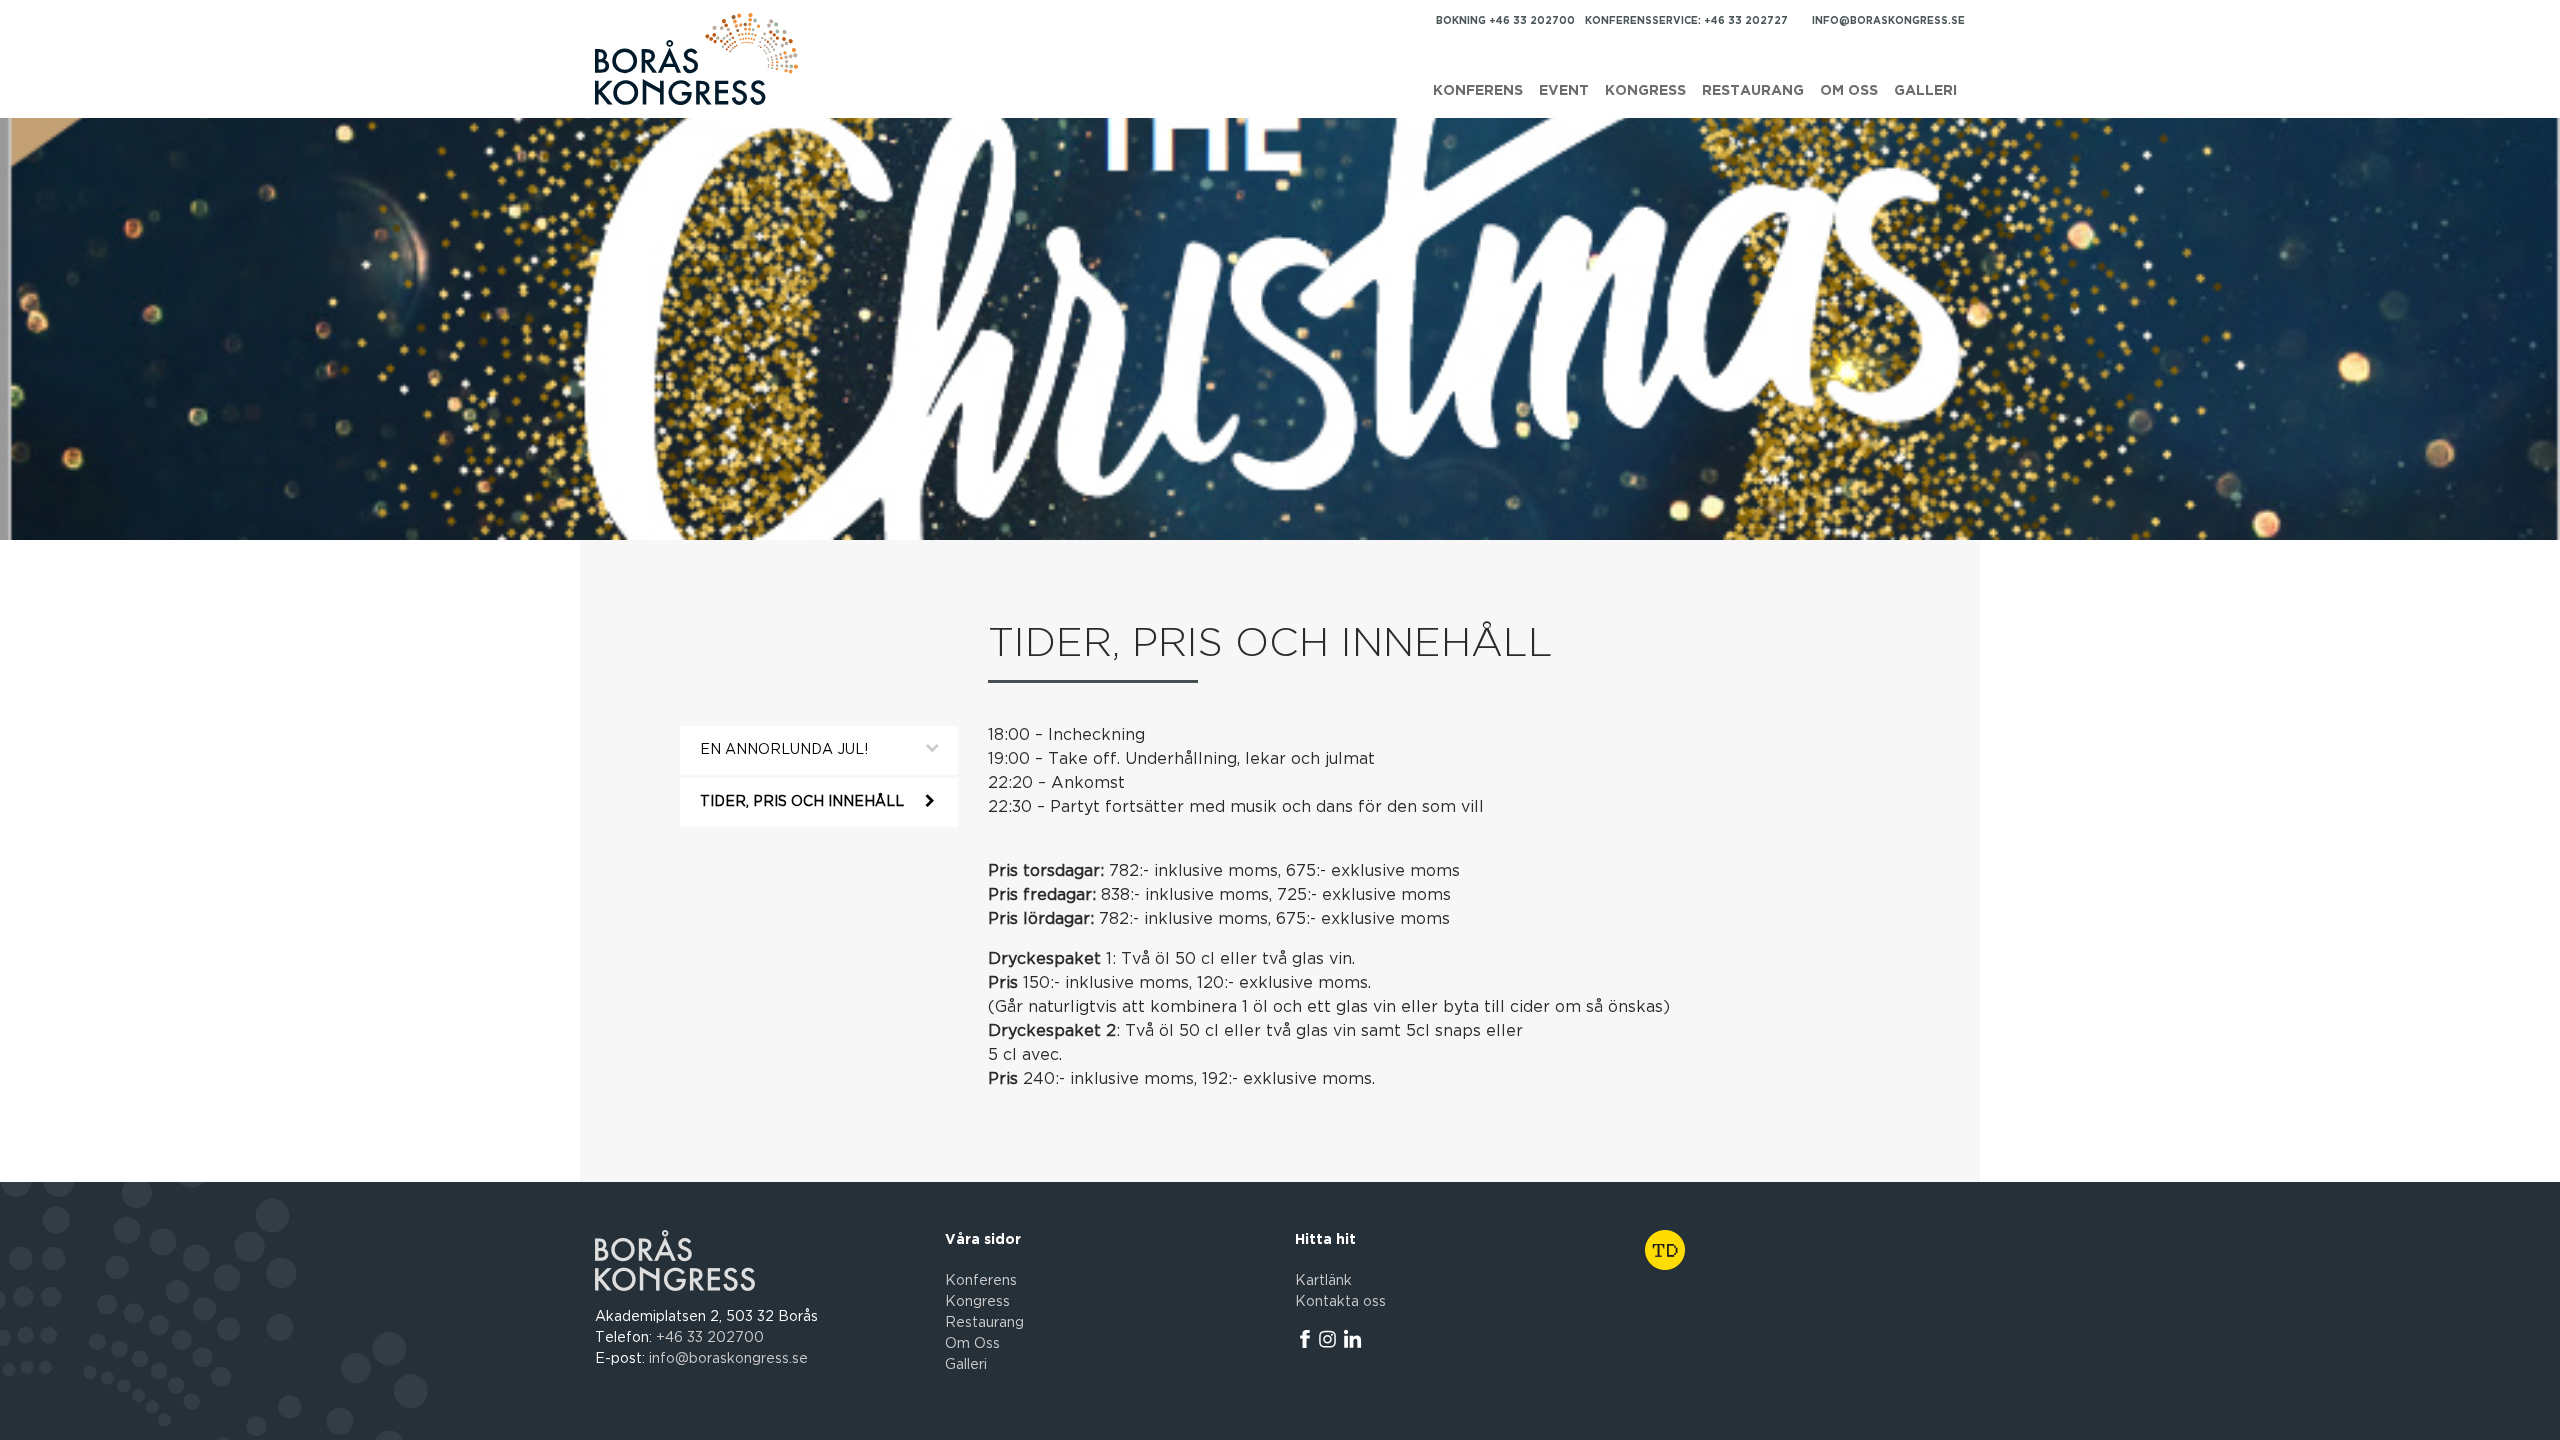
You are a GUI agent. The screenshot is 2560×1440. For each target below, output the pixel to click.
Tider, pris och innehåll (802, 802)
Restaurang (1753, 91)
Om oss (1849, 91)
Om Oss (972, 1344)
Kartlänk (1323, 1281)
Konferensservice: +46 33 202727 (1686, 21)
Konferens (1478, 91)
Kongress (1645, 91)
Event (1564, 91)
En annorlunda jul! (784, 750)
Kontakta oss (1340, 1302)
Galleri (1925, 91)
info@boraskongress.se (1888, 21)
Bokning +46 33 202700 (1505, 21)
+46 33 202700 (710, 1338)
